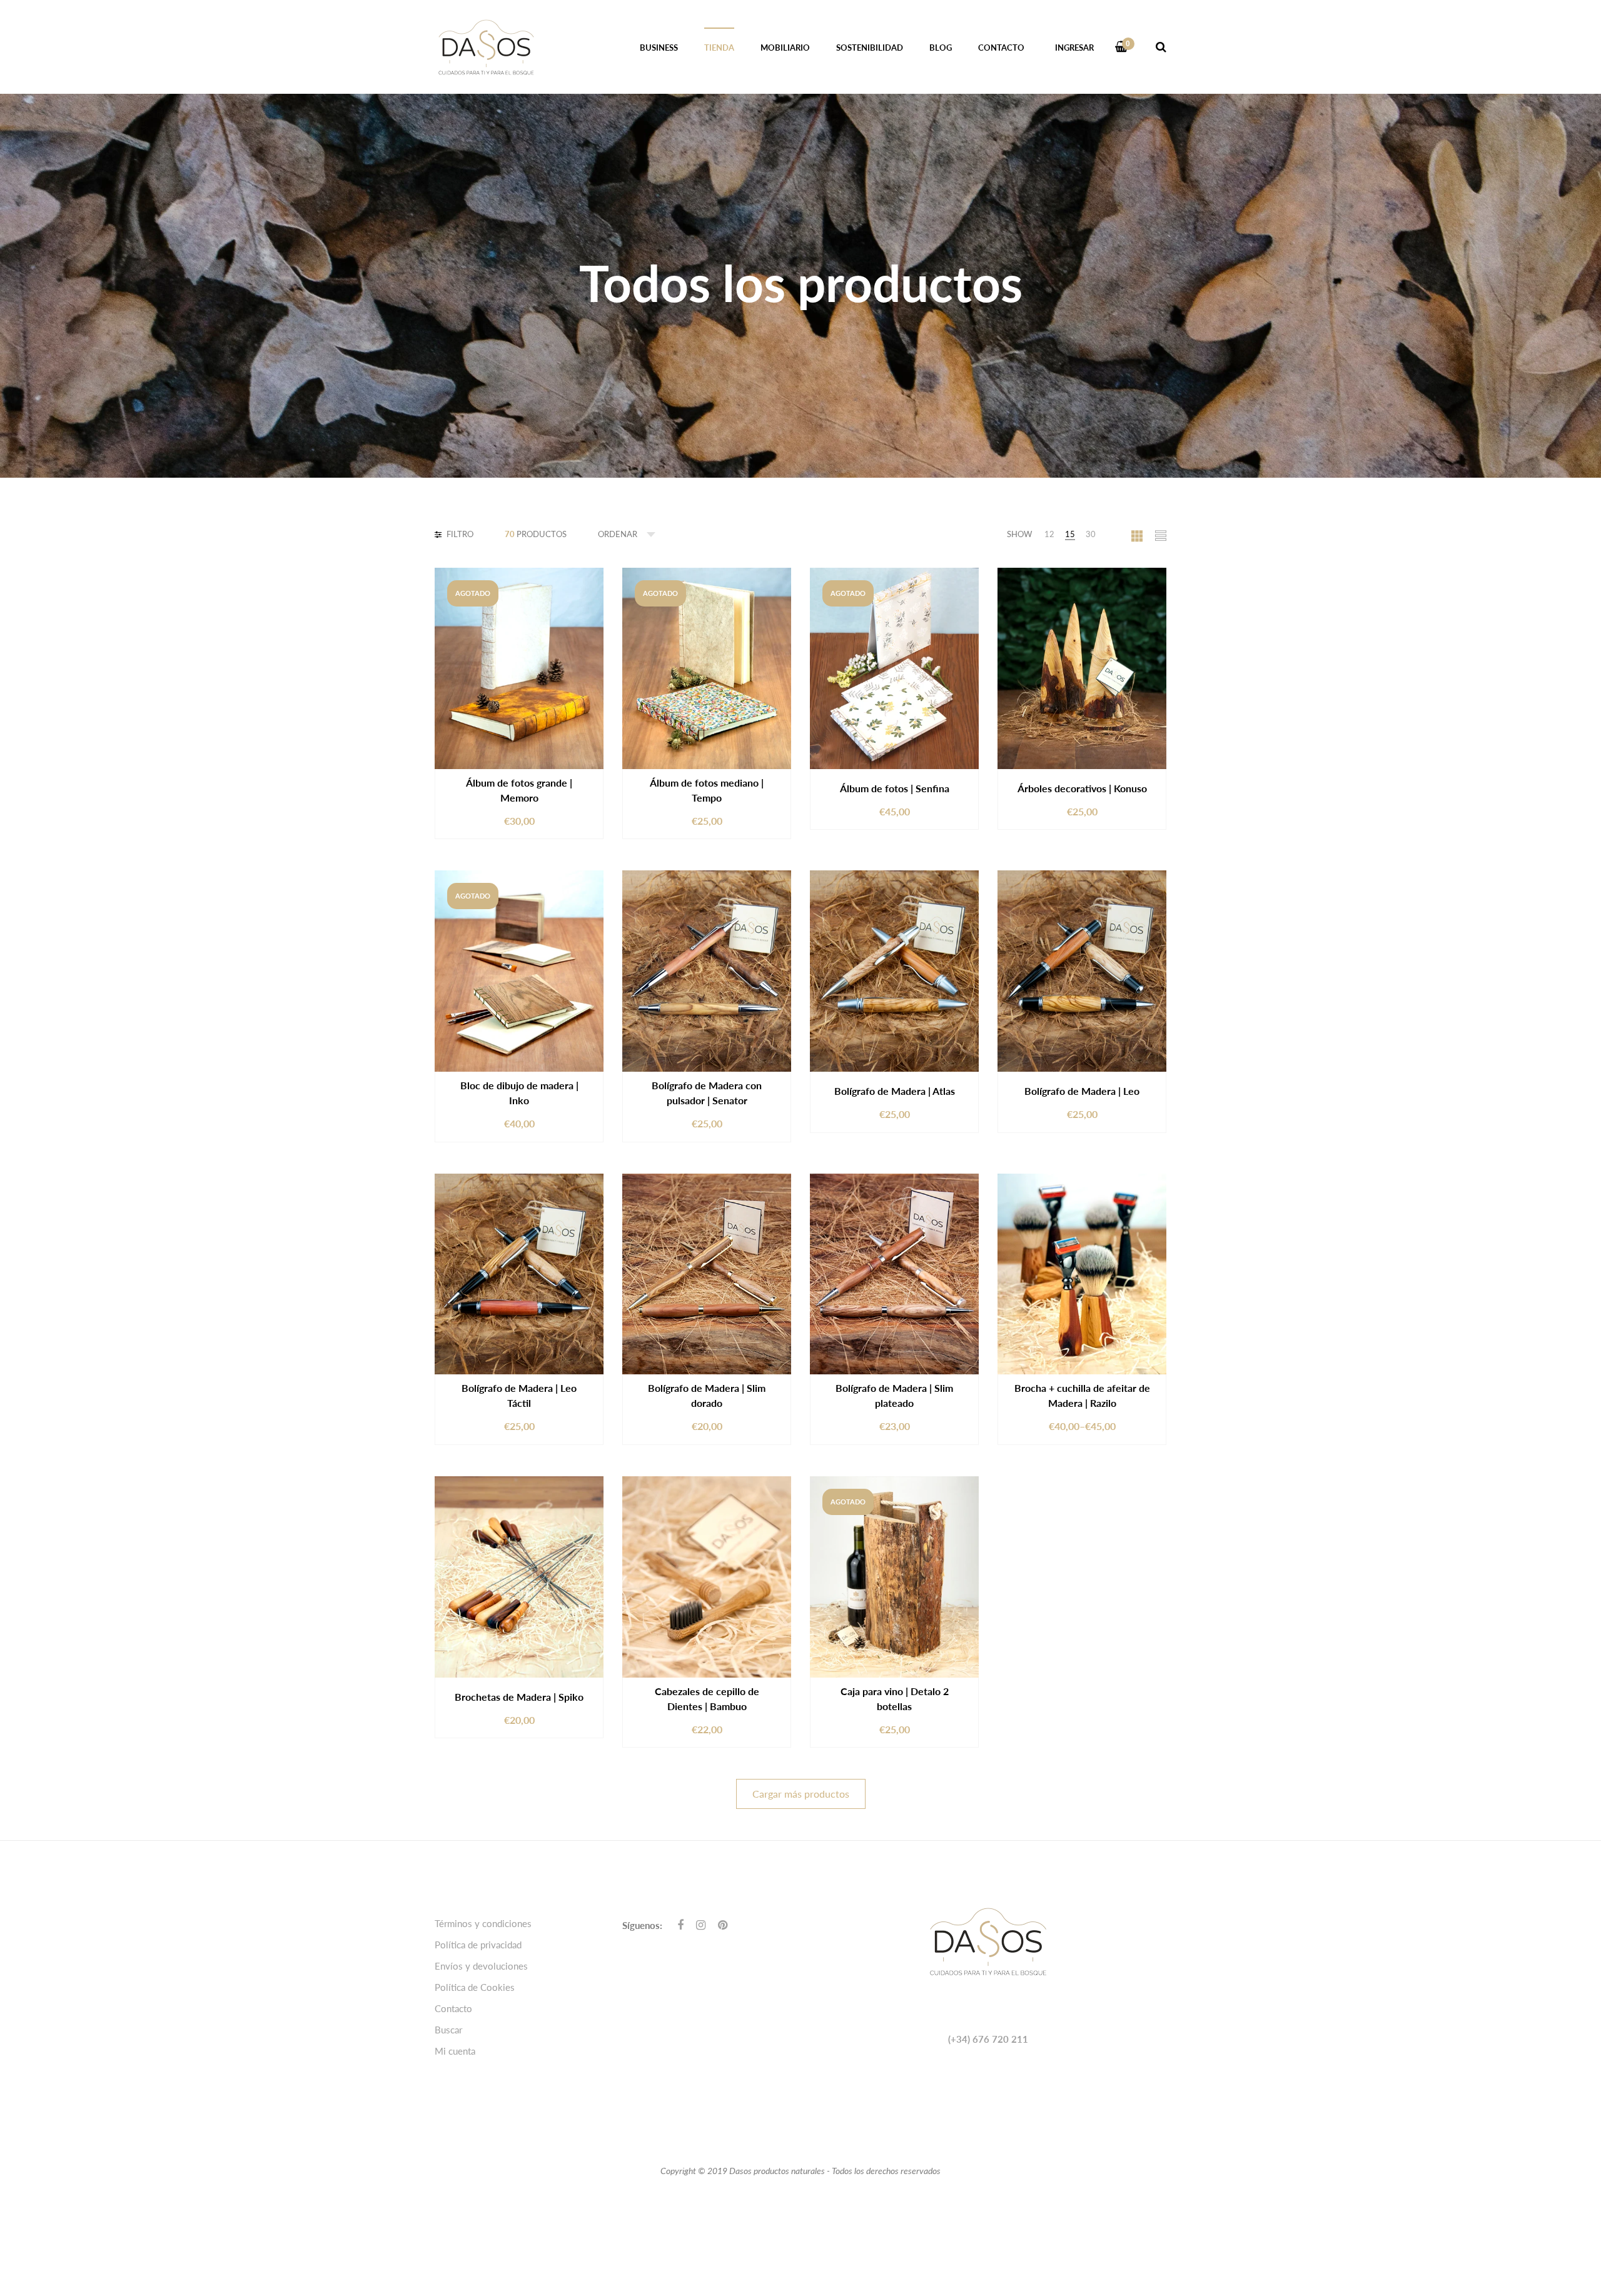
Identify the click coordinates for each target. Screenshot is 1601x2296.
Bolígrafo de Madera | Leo (1082, 1091)
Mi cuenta (455, 2051)
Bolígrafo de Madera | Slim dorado (707, 1395)
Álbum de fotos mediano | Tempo (707, 790)
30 (1091, 534)
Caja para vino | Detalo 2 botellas (895, 1699)
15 (1070, 534)
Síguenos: (642, 1925)
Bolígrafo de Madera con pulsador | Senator (707, 1093)
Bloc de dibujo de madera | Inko (519, 1093)
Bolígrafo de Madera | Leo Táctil (519, 1395)
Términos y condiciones (483, 1923)
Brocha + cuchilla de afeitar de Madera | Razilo (1082, 1395)
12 (1049, 534)
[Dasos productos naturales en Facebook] (680, 1925)
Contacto (453, 2008)
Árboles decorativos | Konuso (1082, 788)
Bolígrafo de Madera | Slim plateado (894, 1395)
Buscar (448, 2030)
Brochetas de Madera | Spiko (519, 1697)
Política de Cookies (475, 1987)
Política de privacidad (478, 1945)
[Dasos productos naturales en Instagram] (701, 1925)
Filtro (459, 534)
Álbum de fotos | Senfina (895, 788)
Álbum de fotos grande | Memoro (519, 790)
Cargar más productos (801, 1794)
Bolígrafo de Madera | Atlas (895, 1091)
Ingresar (1074, 48)
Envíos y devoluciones (481, 1966)
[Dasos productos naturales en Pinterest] (723, 1925)
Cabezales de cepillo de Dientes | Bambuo (707, 1699)
